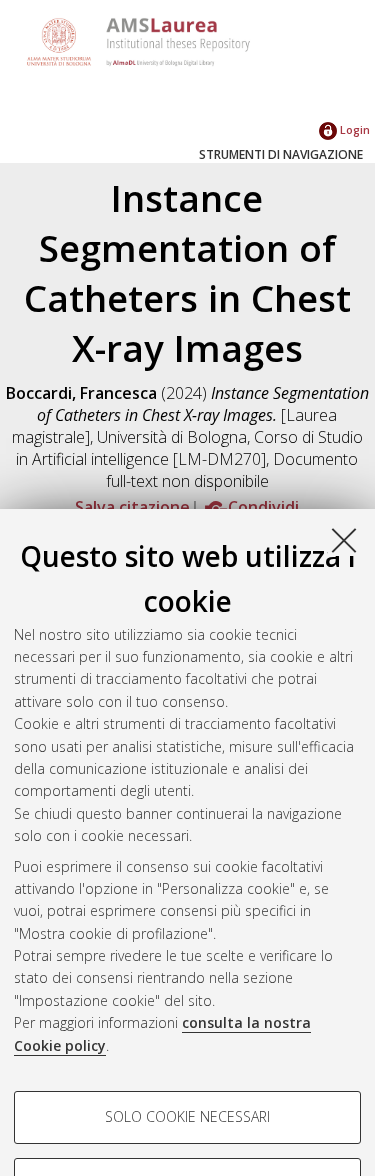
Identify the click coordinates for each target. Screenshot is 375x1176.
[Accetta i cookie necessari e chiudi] (344, 540)
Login (353, 129)
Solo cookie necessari (187, 1116)
